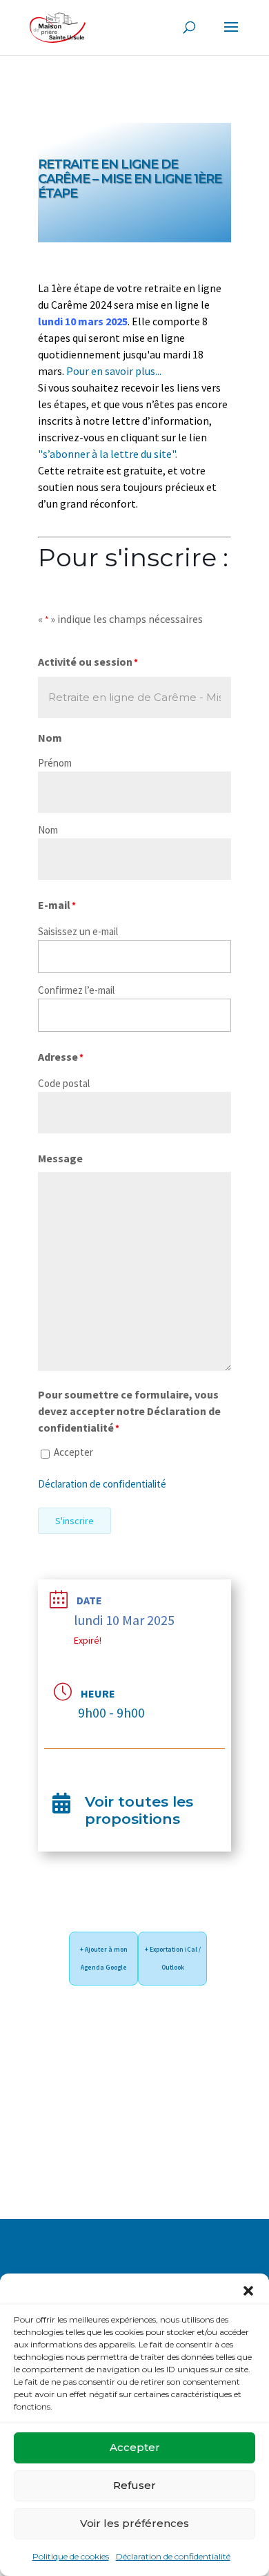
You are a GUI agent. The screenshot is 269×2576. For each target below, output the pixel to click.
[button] (248, 2291)
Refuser (134, 2485)
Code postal (64, 1083)
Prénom (55, 763)
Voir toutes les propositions (139, 1810)
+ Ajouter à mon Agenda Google (104, 1958)
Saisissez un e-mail (78, 931)
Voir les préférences (134, 2523)
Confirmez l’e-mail (76, 990)
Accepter (135, 2447)
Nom (48, 830)
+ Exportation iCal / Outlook (173, 1958)
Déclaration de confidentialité (173, 2556)
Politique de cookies (71, 2556)
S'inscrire (74, 1521)
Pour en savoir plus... (114, 371)
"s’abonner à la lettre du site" (107, 454)
